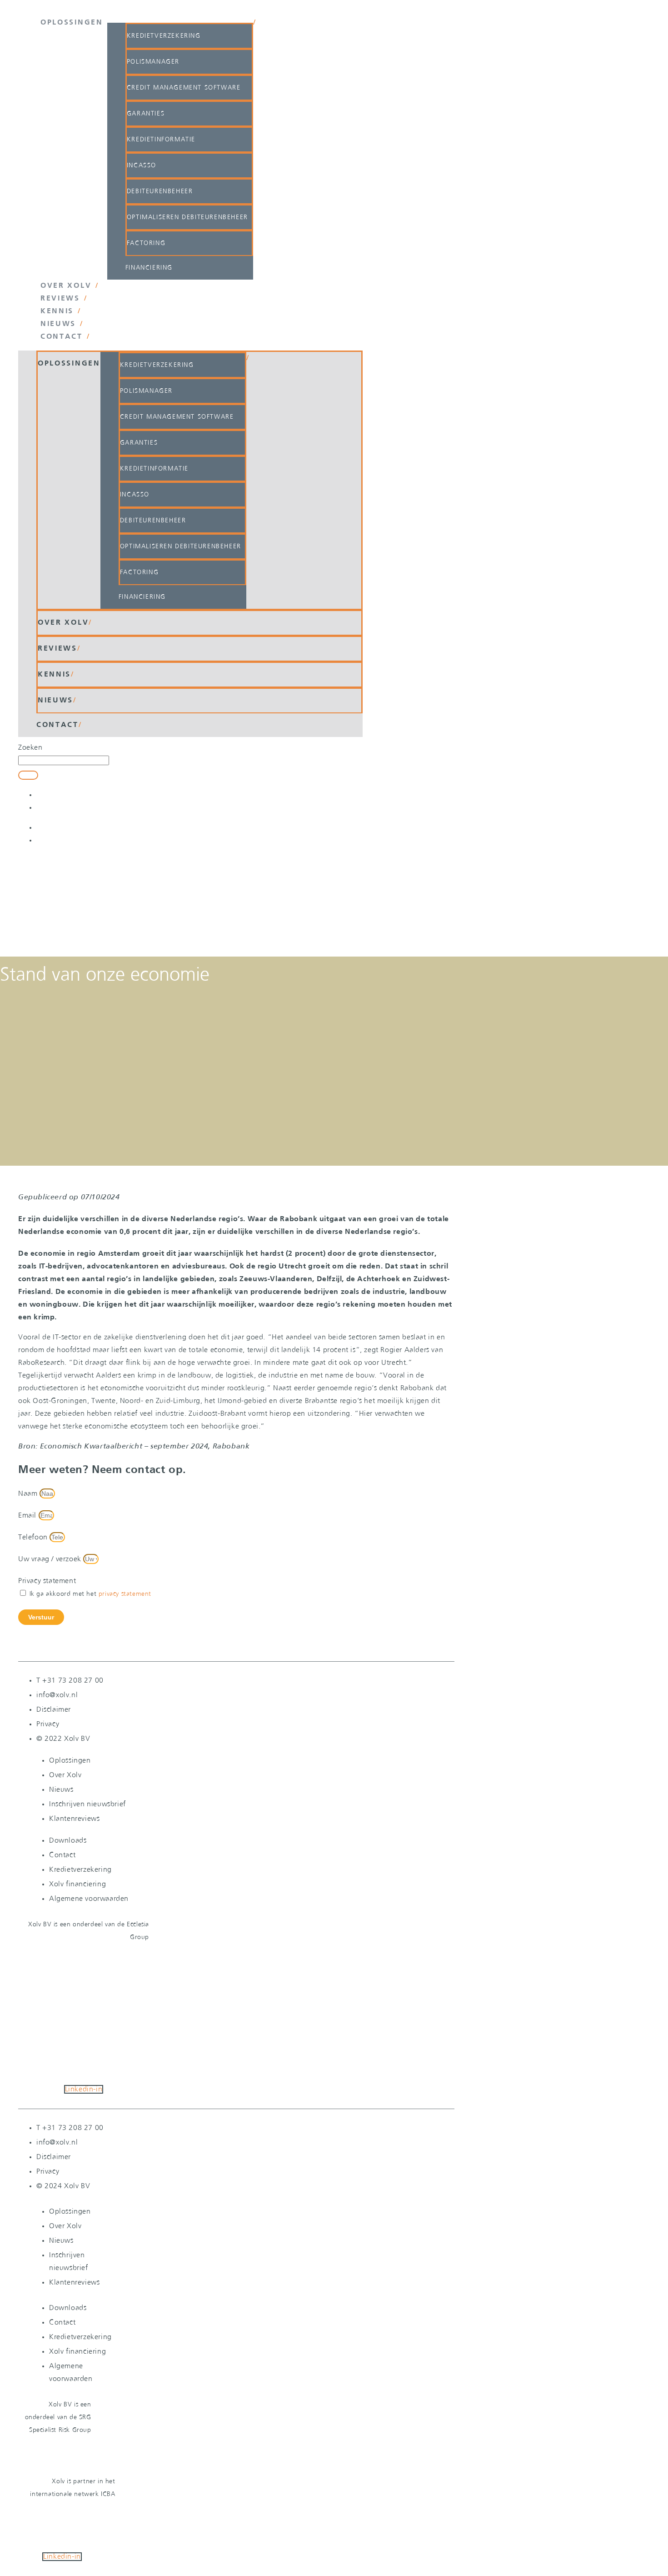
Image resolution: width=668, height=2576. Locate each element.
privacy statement (125, 1594)
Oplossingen (72, 23)
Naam (29, 1494)
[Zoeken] (28, 775)
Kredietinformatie (161, 140)
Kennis (57, 311)
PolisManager (153, 62)
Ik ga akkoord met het (90, 1594)
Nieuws (58, 324)
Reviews (60, 299)
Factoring (146, 243)
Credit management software (184, 88)
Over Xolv (66, 286)
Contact (62, 337)
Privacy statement (47, 1581)
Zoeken (30, 748)
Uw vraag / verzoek (51, 1559)
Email (28, 1516)
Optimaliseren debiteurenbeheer (187, 217)
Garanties (146, 114)
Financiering (149, 268)
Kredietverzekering (164, 36)
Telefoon (34, 1537)
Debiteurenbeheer (160, 191)
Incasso (142, 165)
